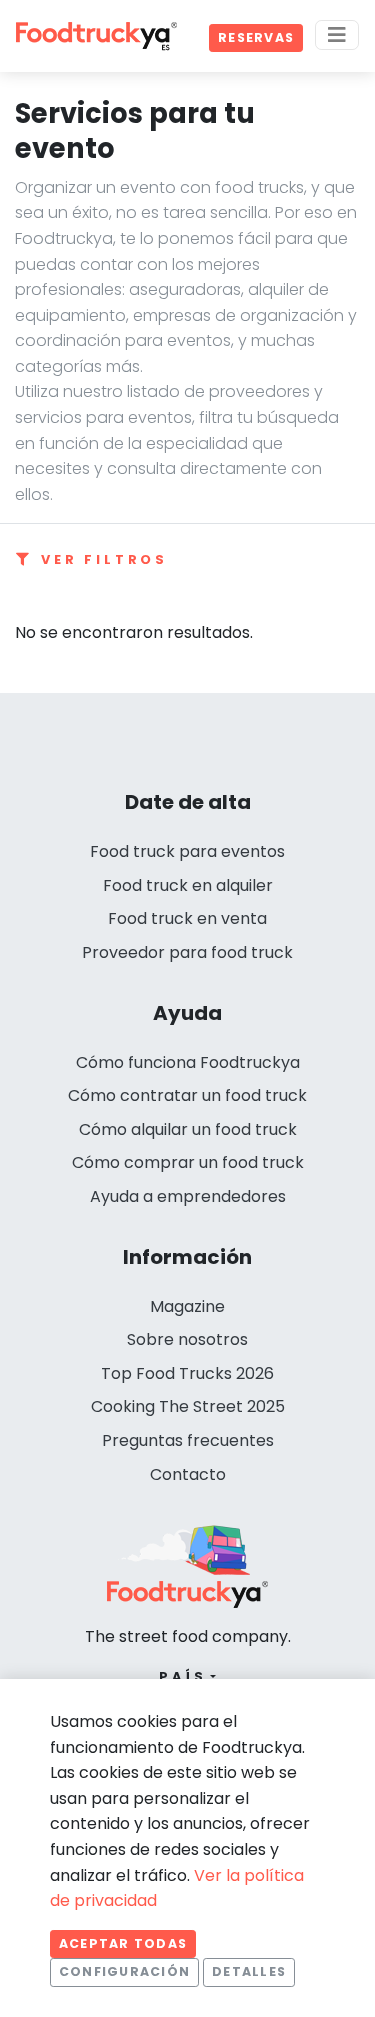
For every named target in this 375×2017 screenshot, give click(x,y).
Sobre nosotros (187, 1339)
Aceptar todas (123, 1943)
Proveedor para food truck (187, 952)
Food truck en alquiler (188, 885)
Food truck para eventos (187, 851)
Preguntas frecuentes (188, 1440)
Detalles (249, 1971)
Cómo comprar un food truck (188, 1162)
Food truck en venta (187, 918)
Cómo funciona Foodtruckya (188, 1062)
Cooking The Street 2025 (188, 1406)
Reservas (256, 37)
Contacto (188, 1474)
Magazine (187, 1306)
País (182, 1676)
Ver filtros (104, 559)
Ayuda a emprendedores (188, 1196)
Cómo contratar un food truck (187, 1095)
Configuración (124, 1971)
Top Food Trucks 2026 (187, 1373)
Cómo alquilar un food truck (188, 1129)
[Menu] (337, 35)
